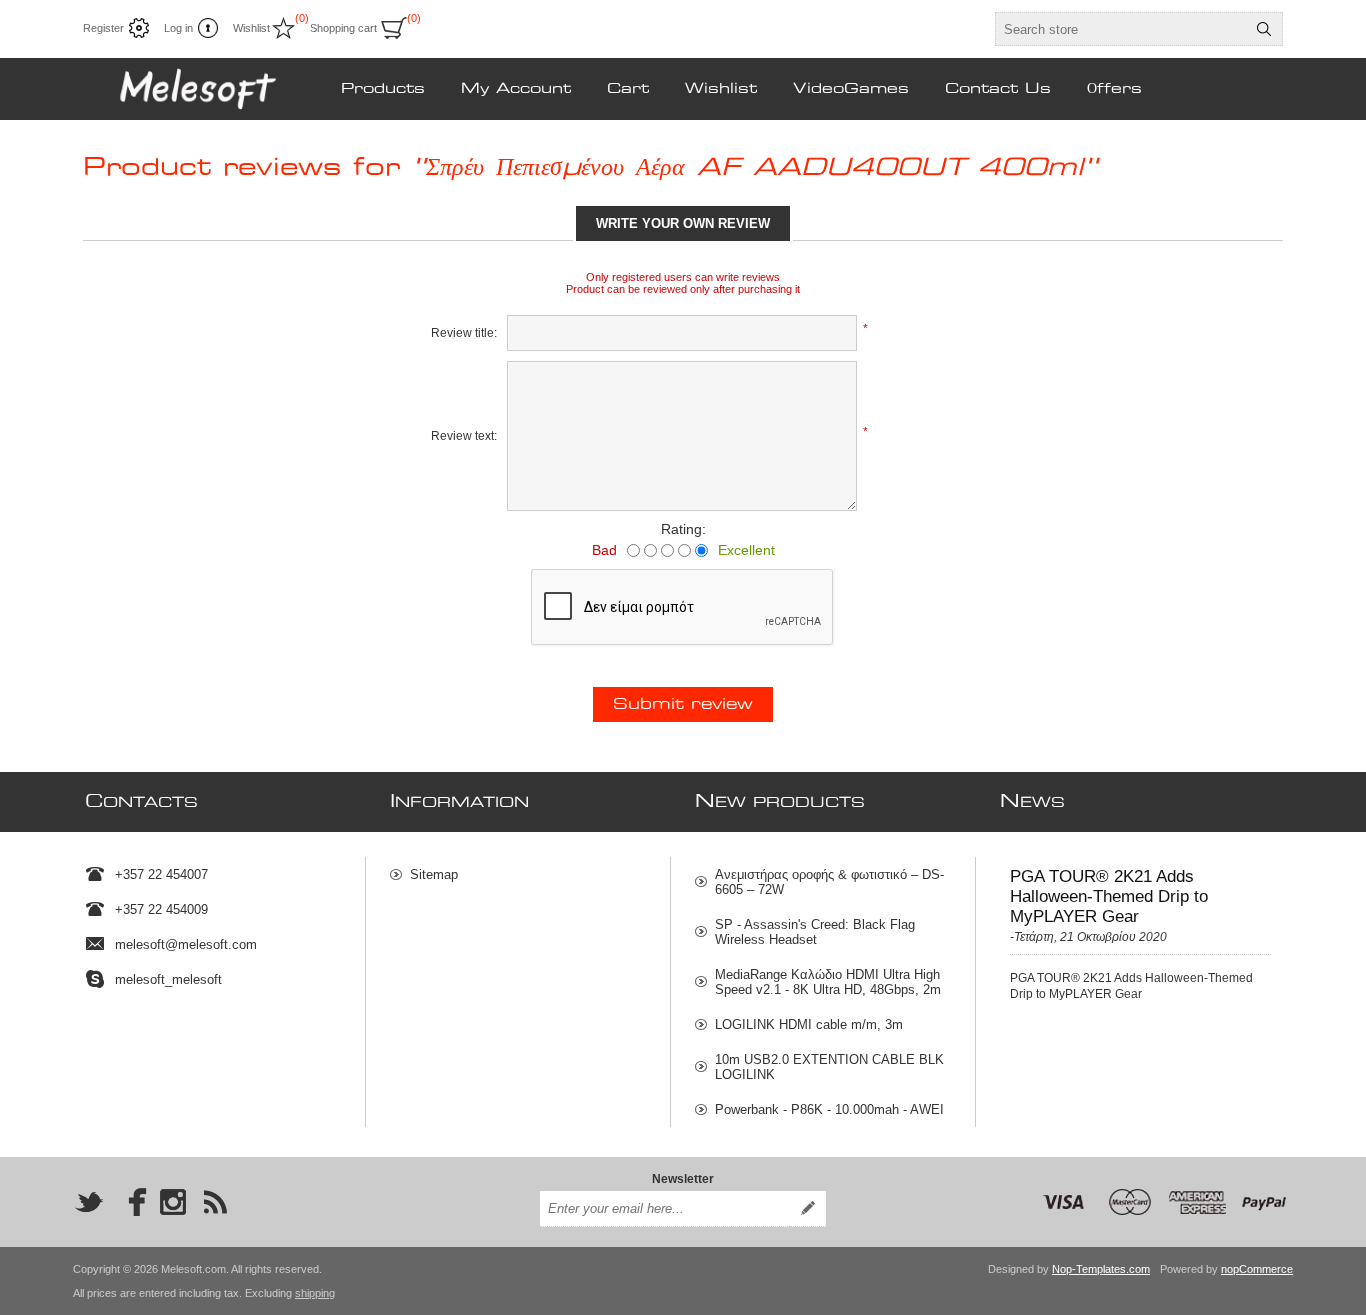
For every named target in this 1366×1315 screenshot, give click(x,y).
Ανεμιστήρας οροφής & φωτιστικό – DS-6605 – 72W (829, 882)
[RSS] (215, 1202)
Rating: (683, 529)
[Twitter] (89, 1202)
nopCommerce (1257, 1269)
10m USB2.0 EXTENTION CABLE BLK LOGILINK (829, 1067)
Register (103, 28)
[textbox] (1121, 29)
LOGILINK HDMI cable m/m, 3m (809, 1024)
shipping (315, 1293)
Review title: (464, 333)
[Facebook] (131, 1202)
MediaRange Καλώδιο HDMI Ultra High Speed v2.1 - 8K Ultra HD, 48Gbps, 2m (828, 982)
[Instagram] (173, 1202)
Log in (178, 28)
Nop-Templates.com (1101, 1269)
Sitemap (434, 874)
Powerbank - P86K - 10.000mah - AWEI (829, 1109)
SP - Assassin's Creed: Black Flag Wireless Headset (815, 932)
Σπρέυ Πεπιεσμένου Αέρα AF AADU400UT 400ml (755, 168)
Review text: (464, 436)
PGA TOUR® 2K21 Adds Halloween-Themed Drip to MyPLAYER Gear (1109, 896)
